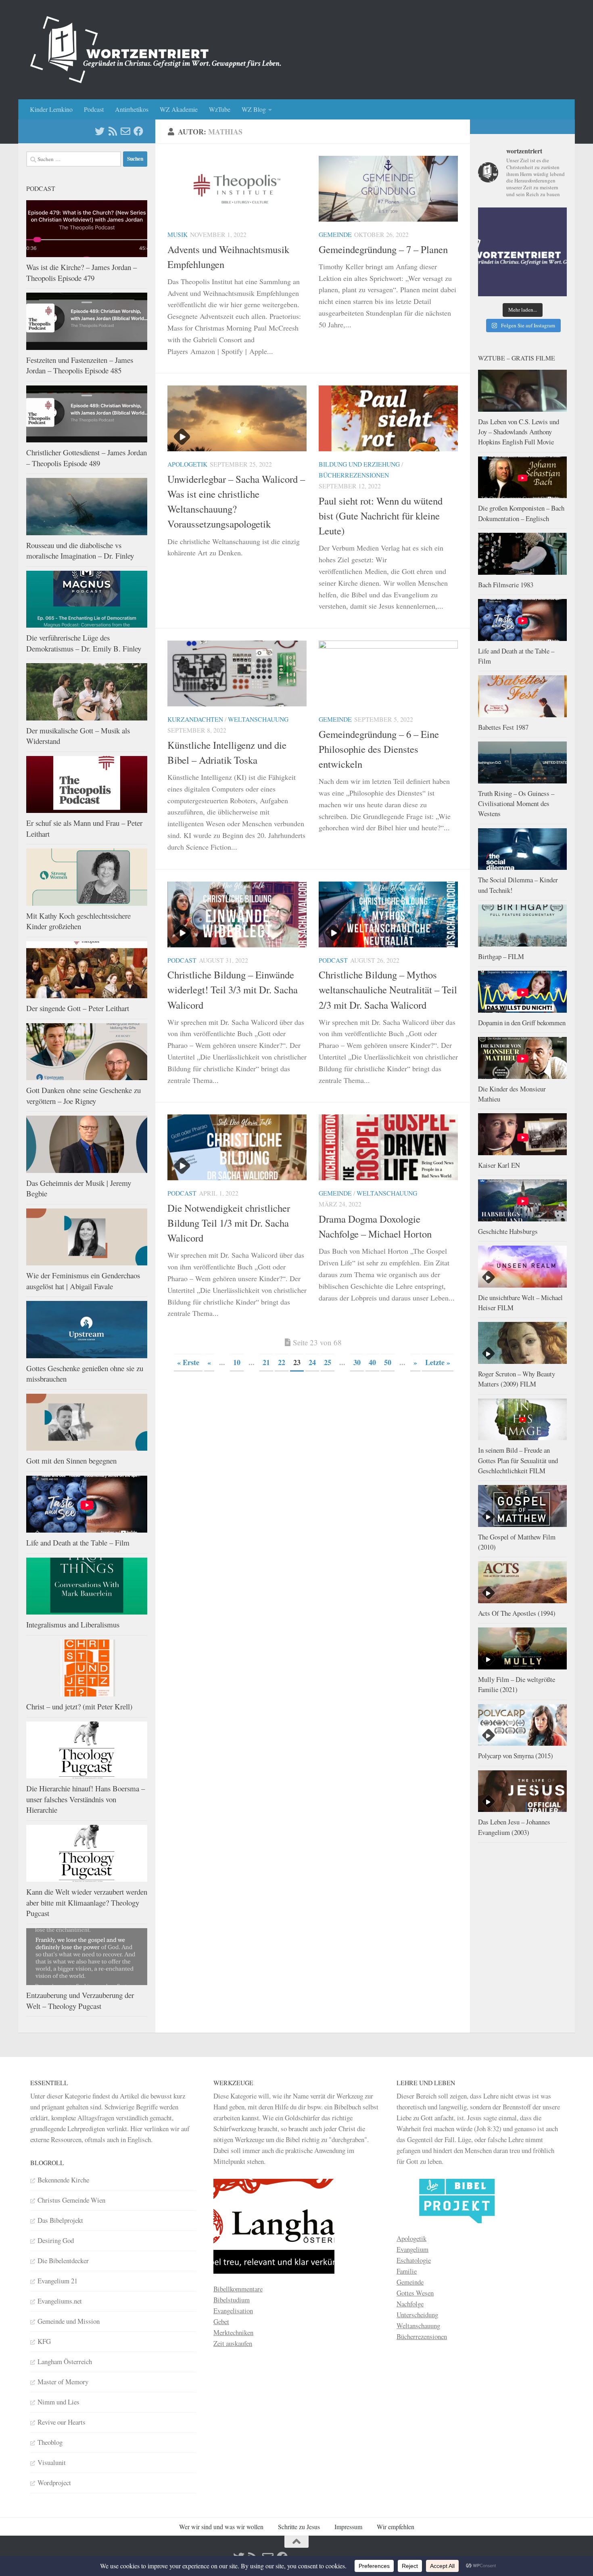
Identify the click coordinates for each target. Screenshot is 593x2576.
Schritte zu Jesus (299, 2527)
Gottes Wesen (415, 2293)
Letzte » (438, 1362)
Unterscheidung (417, 2315)
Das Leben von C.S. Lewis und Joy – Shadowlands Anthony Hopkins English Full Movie (519, 432)
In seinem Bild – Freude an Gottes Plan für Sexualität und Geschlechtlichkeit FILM (518, 1460)
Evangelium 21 (57, 2281)
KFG (44, 2341)
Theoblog (50, 2442)
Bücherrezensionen (354, 475)
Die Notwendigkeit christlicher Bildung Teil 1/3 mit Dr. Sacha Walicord (229, 1223)
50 (388, 1362)
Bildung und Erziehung (359, 464)
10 (237, 1362)
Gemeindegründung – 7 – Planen (383, 249)
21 (266, 1362)
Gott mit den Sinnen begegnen (71, 1461)
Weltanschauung (258, 719)
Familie (407, 2271)
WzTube (220, 109)
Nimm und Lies (58, 2402)
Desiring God (56, 2240)
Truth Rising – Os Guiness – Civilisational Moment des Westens (516, 804)
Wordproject (54, 2483)
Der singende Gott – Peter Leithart (78, 1008)
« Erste (188, 1362)
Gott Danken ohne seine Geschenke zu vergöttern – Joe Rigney (84, 1095)
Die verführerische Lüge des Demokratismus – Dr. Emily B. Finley (84, 643)
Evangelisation (233, 2311)
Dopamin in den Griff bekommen (522, 1023)
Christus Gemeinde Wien (71, 2200)
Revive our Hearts (62, 2422)
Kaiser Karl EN (499, 1165)
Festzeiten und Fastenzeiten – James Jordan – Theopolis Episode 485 (80, 365)
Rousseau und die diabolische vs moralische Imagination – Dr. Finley (80, 551)
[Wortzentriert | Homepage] (156, 50)
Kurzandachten (195, 719)
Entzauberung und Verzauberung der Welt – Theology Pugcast (80, 2000)
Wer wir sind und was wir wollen (221, 2527)
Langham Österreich (65, 2361)
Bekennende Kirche (63, 2180)
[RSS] (113, 131)
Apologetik (187, 464)
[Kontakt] (125, 131)
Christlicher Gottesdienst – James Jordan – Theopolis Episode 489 (87, 458)
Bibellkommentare (238, 2289)
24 (312, 1362)
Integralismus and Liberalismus (73, 1624)
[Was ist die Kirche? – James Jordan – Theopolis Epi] (522, 252)
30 (357, 1362)
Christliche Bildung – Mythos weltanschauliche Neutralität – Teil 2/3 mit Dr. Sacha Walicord (388, 990)
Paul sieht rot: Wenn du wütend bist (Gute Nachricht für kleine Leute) (381, 516)
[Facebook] (138, 131)
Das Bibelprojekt (60, 2220)
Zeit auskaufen (233, 2343)
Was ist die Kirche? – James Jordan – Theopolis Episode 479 (81, 272)
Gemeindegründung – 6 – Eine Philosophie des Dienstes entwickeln (379, 749)
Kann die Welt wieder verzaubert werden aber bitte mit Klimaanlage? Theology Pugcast (87, 1902)
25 (328, 1362)
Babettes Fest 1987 (503, 727)
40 (372, 1362)
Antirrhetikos (132, 109)
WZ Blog (254, 109)
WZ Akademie (179, 109)
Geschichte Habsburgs (508, 1231)
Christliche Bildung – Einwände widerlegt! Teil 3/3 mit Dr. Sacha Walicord (233, 990)
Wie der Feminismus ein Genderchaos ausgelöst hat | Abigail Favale (83, 1281)
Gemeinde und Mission (69, 2321)
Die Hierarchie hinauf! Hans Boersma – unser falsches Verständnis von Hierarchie (86, 1799)
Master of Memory (63, 2382)
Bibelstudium (232, 2300)
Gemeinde (335, 234)
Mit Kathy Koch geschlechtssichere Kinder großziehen (78, 921)
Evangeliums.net (60, 2301)
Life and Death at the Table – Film (78, 1542)
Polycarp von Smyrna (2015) (516, 1756)
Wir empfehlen (396, 2527)
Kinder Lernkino (51, 109)
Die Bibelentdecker (63, 2261)
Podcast (94, 109)
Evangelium (412, 2249)
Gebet (221, 2322)
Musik (177, 234)
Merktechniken (233, 2332)
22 (282, 1362)
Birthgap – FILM (501, 956)
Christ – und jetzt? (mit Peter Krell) (79, 1706)
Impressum (348, 2527)
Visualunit (52, 2462)
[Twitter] (100, 131)
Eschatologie (414, 2260)
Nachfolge (410, 2304)
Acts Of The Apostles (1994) (517, 1613)
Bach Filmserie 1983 (506, 585)
